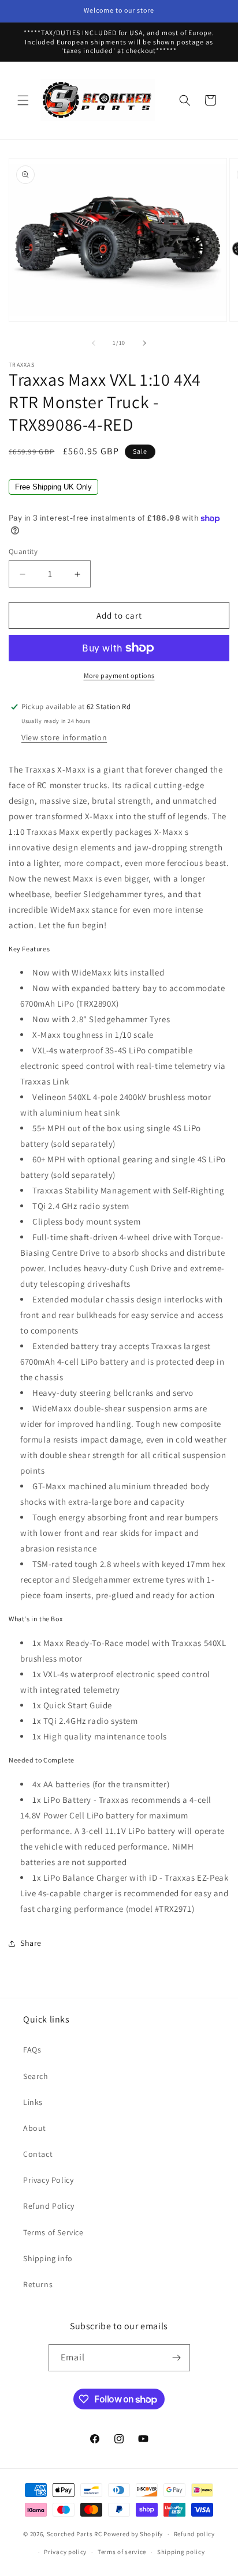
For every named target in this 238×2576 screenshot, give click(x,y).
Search (36, 2076)
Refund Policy (49, 2206)
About (35, 2128)
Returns (38, 2284)
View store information (64, 737)
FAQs (32, 2050)
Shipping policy (181, 2552)
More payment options (119, 675)
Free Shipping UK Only (53, 487)
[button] (23, 100)
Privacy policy (65, 2552)
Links (33, 2102)
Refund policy (194, 2534)
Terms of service (122, 2552)
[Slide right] (144, 343)
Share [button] (31, 1943)
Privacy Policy (48, 2180)
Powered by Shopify (133, 2534)
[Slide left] (94, 343)
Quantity (23, 551)
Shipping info (48, 2258)
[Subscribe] (177, 2358)
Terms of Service (53, 2232)
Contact (38, 2154)
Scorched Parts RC (75, 2534)
